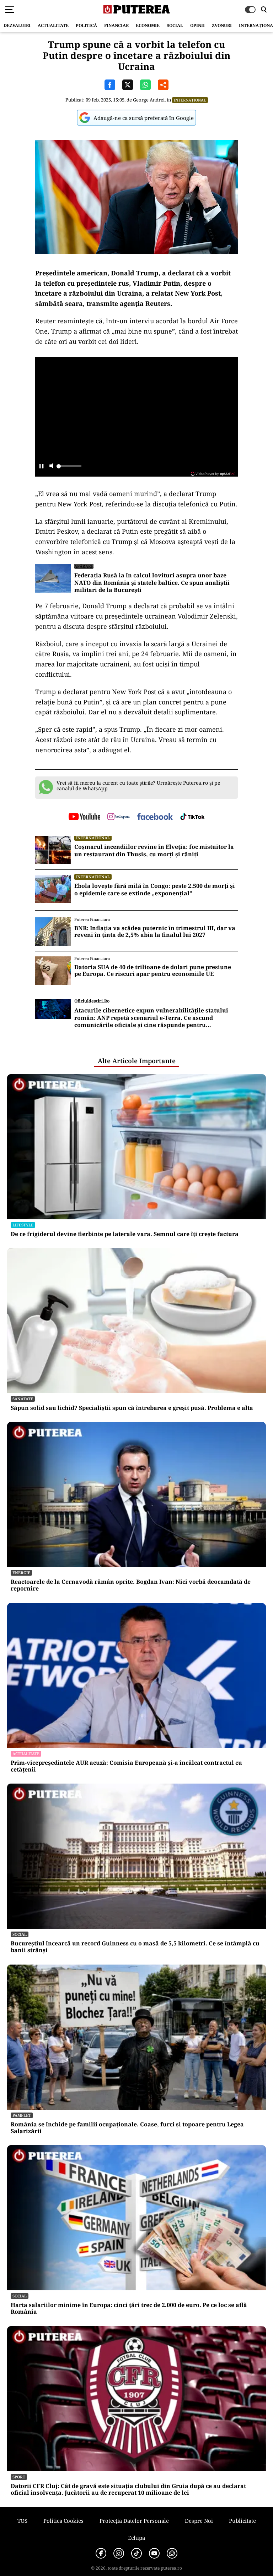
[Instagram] (119, 2553)
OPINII (197, 25)
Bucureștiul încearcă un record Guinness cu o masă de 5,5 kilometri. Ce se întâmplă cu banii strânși (135, 1947)
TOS (22, 2521)
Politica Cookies (63, 2521)
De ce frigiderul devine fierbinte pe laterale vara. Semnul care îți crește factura (125, 1234)
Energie (21, 1573)
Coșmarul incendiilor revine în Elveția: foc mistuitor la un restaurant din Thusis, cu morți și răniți (154, 851)
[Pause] (41, 466)
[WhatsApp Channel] (172, 2553)
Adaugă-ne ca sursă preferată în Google (144, 118)
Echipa (136, 2538)
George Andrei (149, 100)
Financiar (116, 25)
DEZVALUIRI (17, 25)
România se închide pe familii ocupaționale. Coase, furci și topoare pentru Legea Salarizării (127, 2128)
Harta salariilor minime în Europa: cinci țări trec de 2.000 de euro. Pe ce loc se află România (129, 2308)
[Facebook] (101, 2553)
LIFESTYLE (23, 1225)
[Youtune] (154, 2553)
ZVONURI (222, 25)
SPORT (19, 2477)
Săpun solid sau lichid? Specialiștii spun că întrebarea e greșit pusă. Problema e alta (132, 1408)
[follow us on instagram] (119, 817)
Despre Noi (199, 2521)
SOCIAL (175, 25)
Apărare (84, 566)
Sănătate (23, 1399)
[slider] (69, 468)
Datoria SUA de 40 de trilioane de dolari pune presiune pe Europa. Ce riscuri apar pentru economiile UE (153, 971)
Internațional (190, 100)
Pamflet (22, 2115)
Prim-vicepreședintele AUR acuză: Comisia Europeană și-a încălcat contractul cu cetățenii (126, 1766)
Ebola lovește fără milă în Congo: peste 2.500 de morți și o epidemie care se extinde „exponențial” (155, 890)
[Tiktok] (136, 2553)
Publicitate (242, 2521)
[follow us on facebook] (155, 817)
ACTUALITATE (53, 25)
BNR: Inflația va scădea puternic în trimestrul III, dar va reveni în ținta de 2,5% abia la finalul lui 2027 (155, 932)
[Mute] (51, 466)
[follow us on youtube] (84, 817)
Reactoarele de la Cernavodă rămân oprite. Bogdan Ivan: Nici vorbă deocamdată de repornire (131, 1585)
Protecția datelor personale (134, 2521)
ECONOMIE (148, 25)
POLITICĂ (86, 25)
